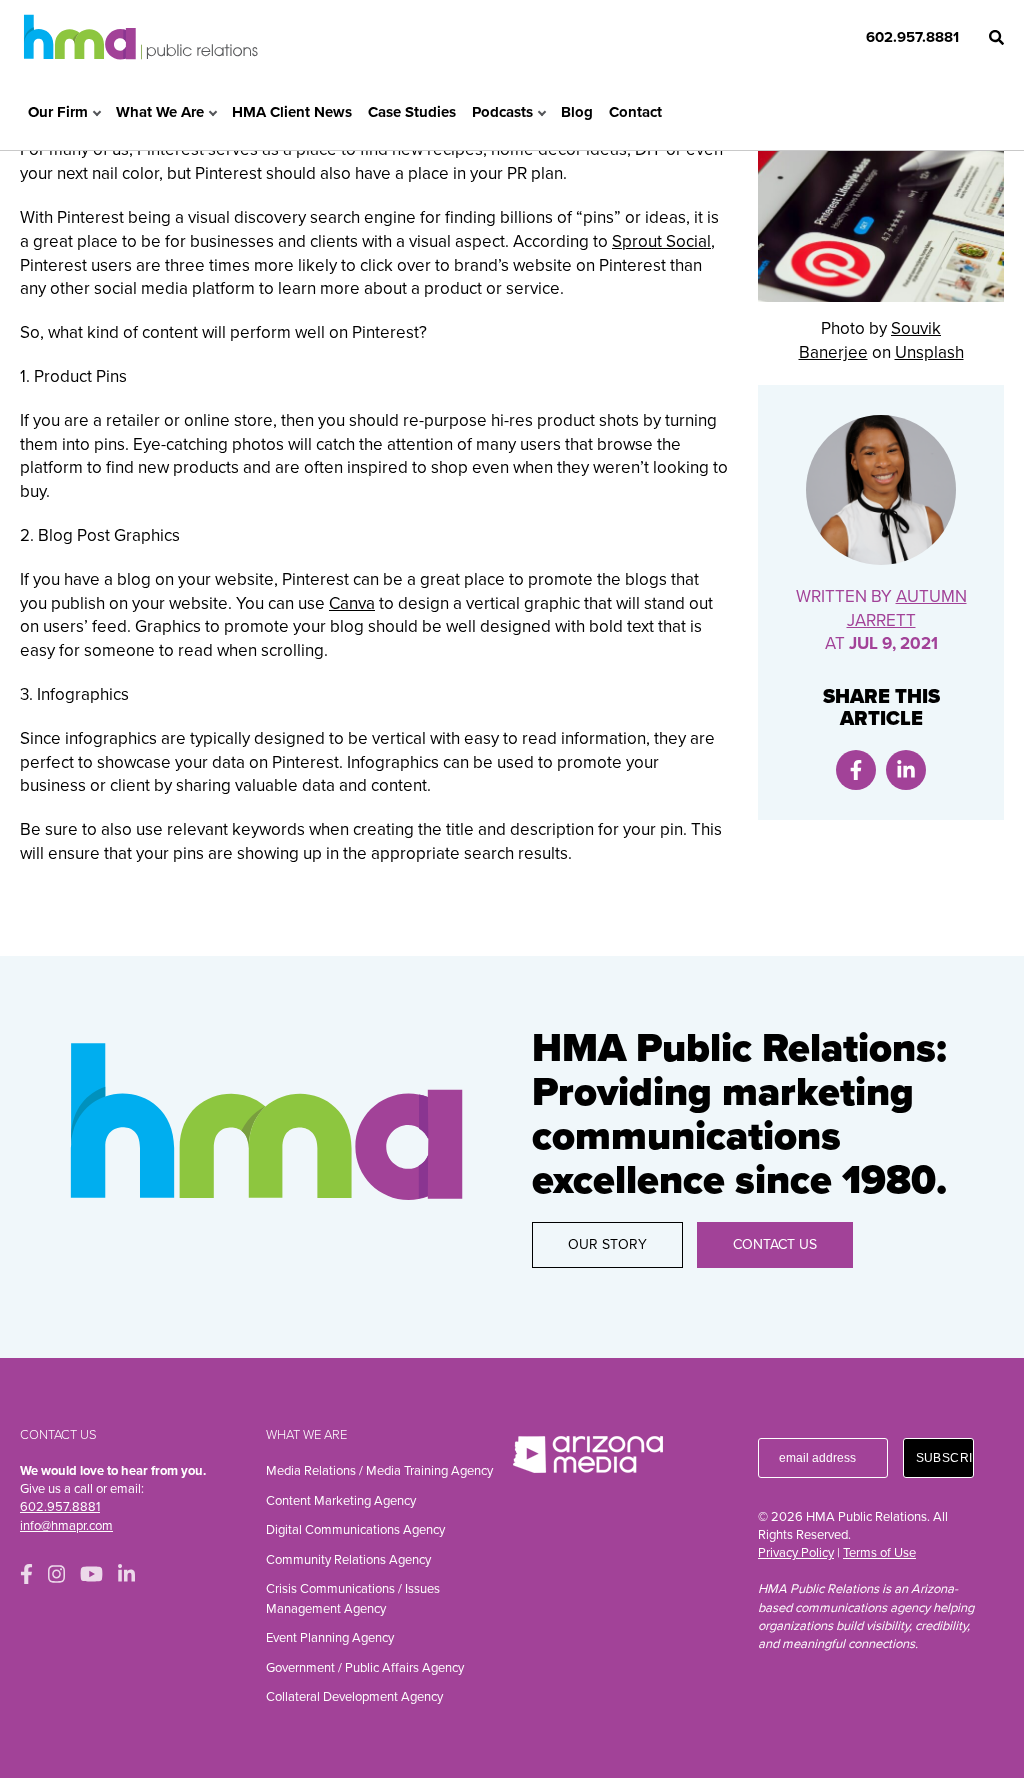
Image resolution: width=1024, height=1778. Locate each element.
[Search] (996, 37)
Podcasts (502, 112)
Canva (352, 603)
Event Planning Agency (330, 1638)
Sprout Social (661, 241)
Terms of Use (879, 1553)
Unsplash (929, 352)
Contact (635, 112)
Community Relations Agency (348, 1560)
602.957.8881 (912, 37)
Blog (577, 112)
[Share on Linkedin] (906, 770)
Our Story (607, 1244)
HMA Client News (292, 112)
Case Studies (412, 112)
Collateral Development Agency (354, 1697)
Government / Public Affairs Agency (365, 1668)
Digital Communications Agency (355, 1530)
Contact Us (775, 1244)
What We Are (160, 112)
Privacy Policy (796, 1553)
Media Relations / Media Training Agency (379, 1471)
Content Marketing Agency (341, 1501)
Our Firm (58, 112)
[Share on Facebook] (856, 770)
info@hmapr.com (66, 1526)
